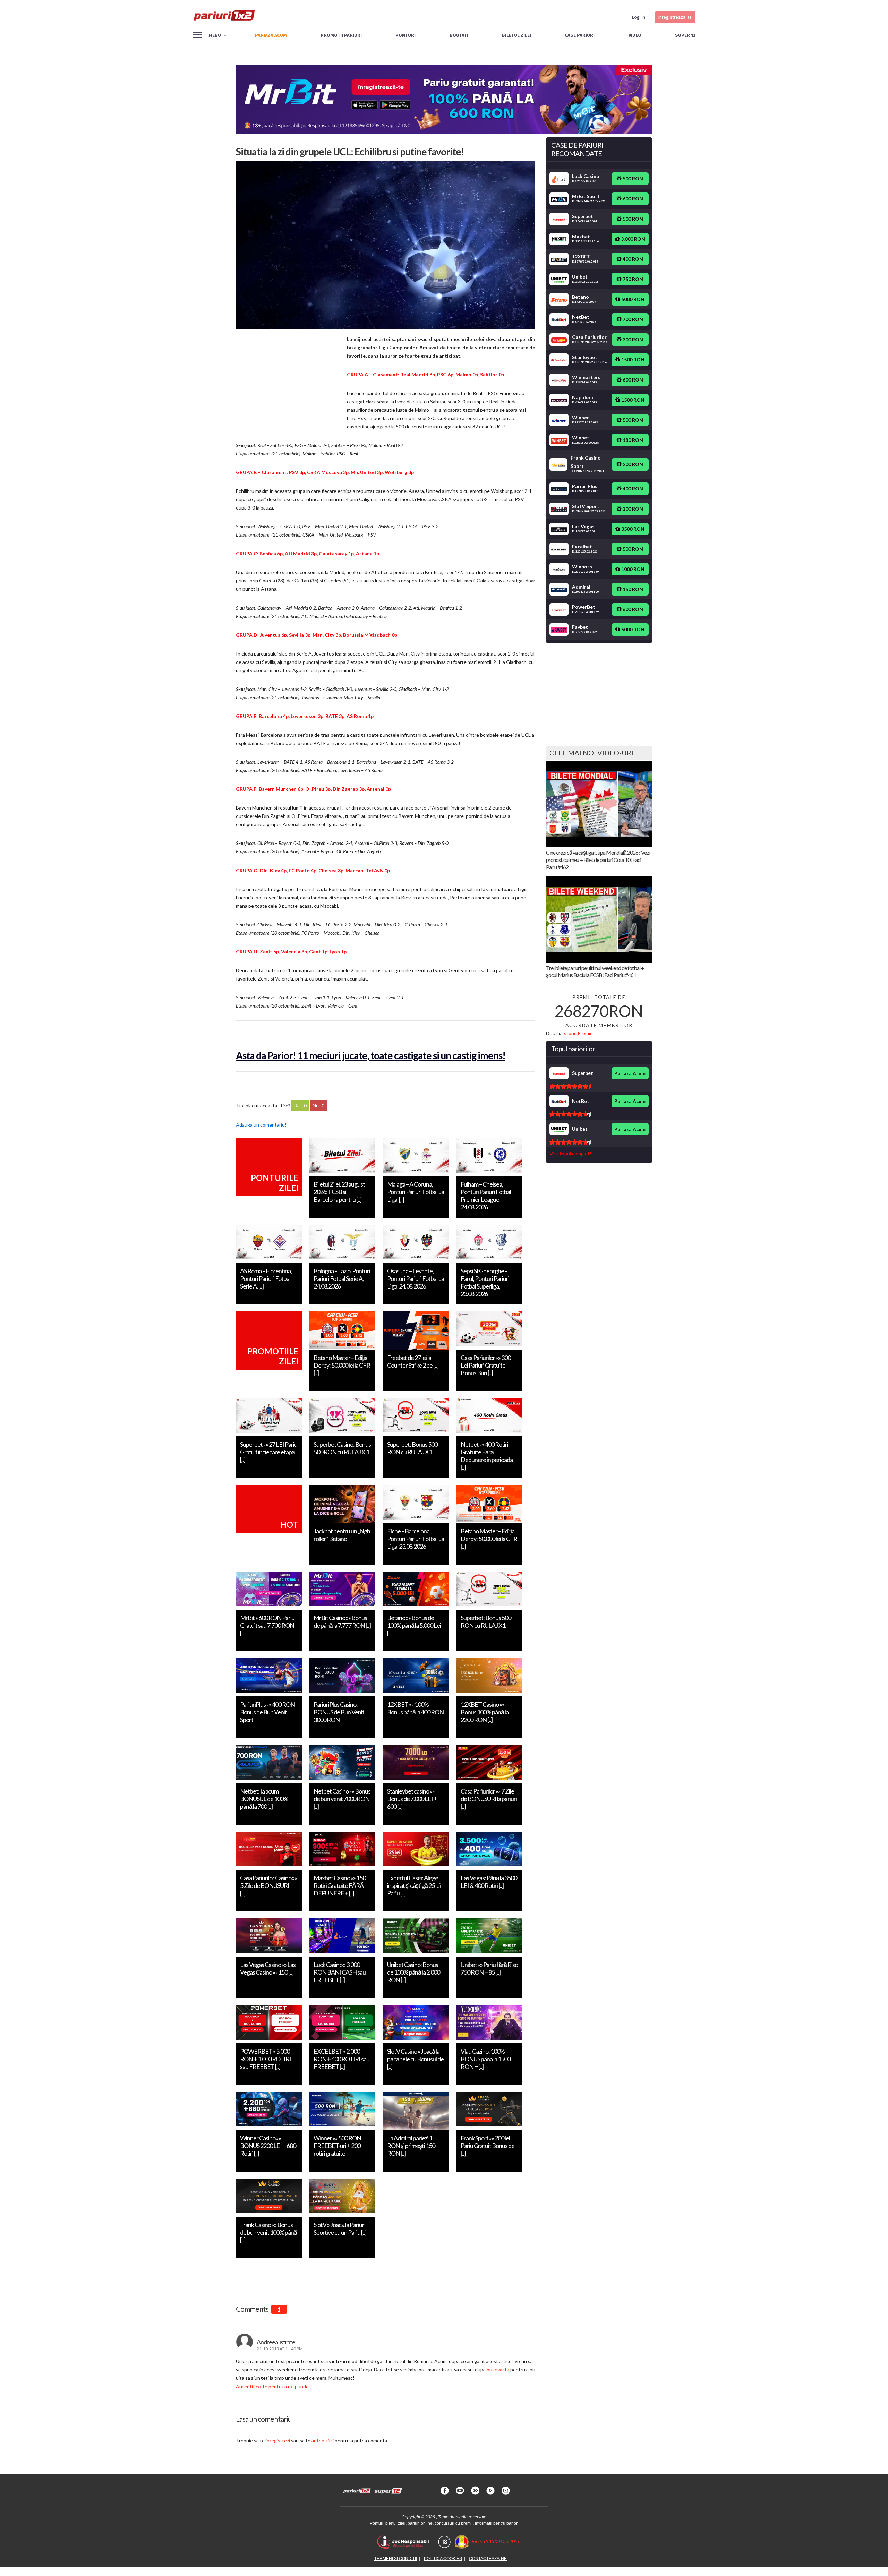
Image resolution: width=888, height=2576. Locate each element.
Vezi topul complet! (570, 1153)
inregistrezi (278, 2441)
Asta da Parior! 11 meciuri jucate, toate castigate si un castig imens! (371, 1055)
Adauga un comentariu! (261, 1125)
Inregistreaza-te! (675, 17)
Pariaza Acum (630, 1073)
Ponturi (405, 35)
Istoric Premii (577, 1033)
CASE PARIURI (580, 35)
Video (635, 35)
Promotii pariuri (341, 35)
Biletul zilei (516, 35)
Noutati (459, 35)
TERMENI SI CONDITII (396, 2559)
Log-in (638, 17)
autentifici (323, 2441)
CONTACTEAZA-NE (488, 2559)
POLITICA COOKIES (443, 2559)
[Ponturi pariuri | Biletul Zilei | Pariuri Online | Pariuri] (224, 17)
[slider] (570, 1086)
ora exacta (498, 2369)
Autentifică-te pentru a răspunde (272, 2386)
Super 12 (685, 35)
